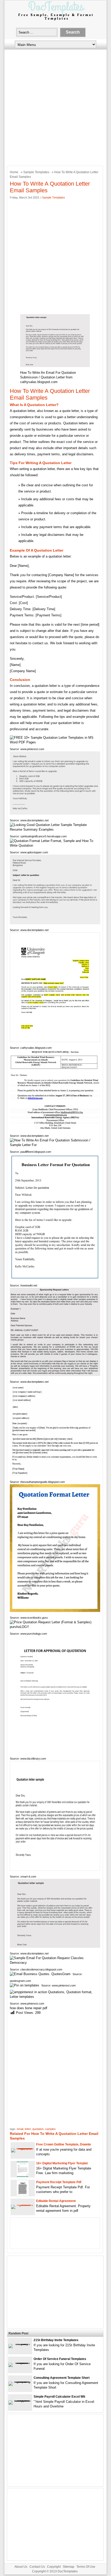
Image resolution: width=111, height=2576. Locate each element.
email (20, 2129)
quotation (38, 2129)
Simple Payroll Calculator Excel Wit (59, 2397)
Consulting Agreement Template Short (62, 2378)
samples (50, 2129)
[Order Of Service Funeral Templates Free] (20, 2363)
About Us (21, 2567)
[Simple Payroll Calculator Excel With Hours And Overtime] (20, 2400)
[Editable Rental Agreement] (23, 2205)
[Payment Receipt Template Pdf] (23, 2195)
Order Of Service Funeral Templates (60, 2359)
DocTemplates (68, 2571)
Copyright (54, 2567)
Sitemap (69, 2567)
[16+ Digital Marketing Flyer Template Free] (23, 2176)
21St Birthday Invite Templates (56, 2340)
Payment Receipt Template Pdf (59, 2182)
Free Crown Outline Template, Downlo (64, 2144)
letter (28, 2129)
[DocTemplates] (55, 20)
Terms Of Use (86, 2567)
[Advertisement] (55, 106)
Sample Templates (36, 172)
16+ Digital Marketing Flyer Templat (62, 2163)
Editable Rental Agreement (56, 2201)
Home (14, 172)
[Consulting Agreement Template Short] (20, 2382)
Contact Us (37, 2567)
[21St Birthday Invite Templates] (20, 2344)
